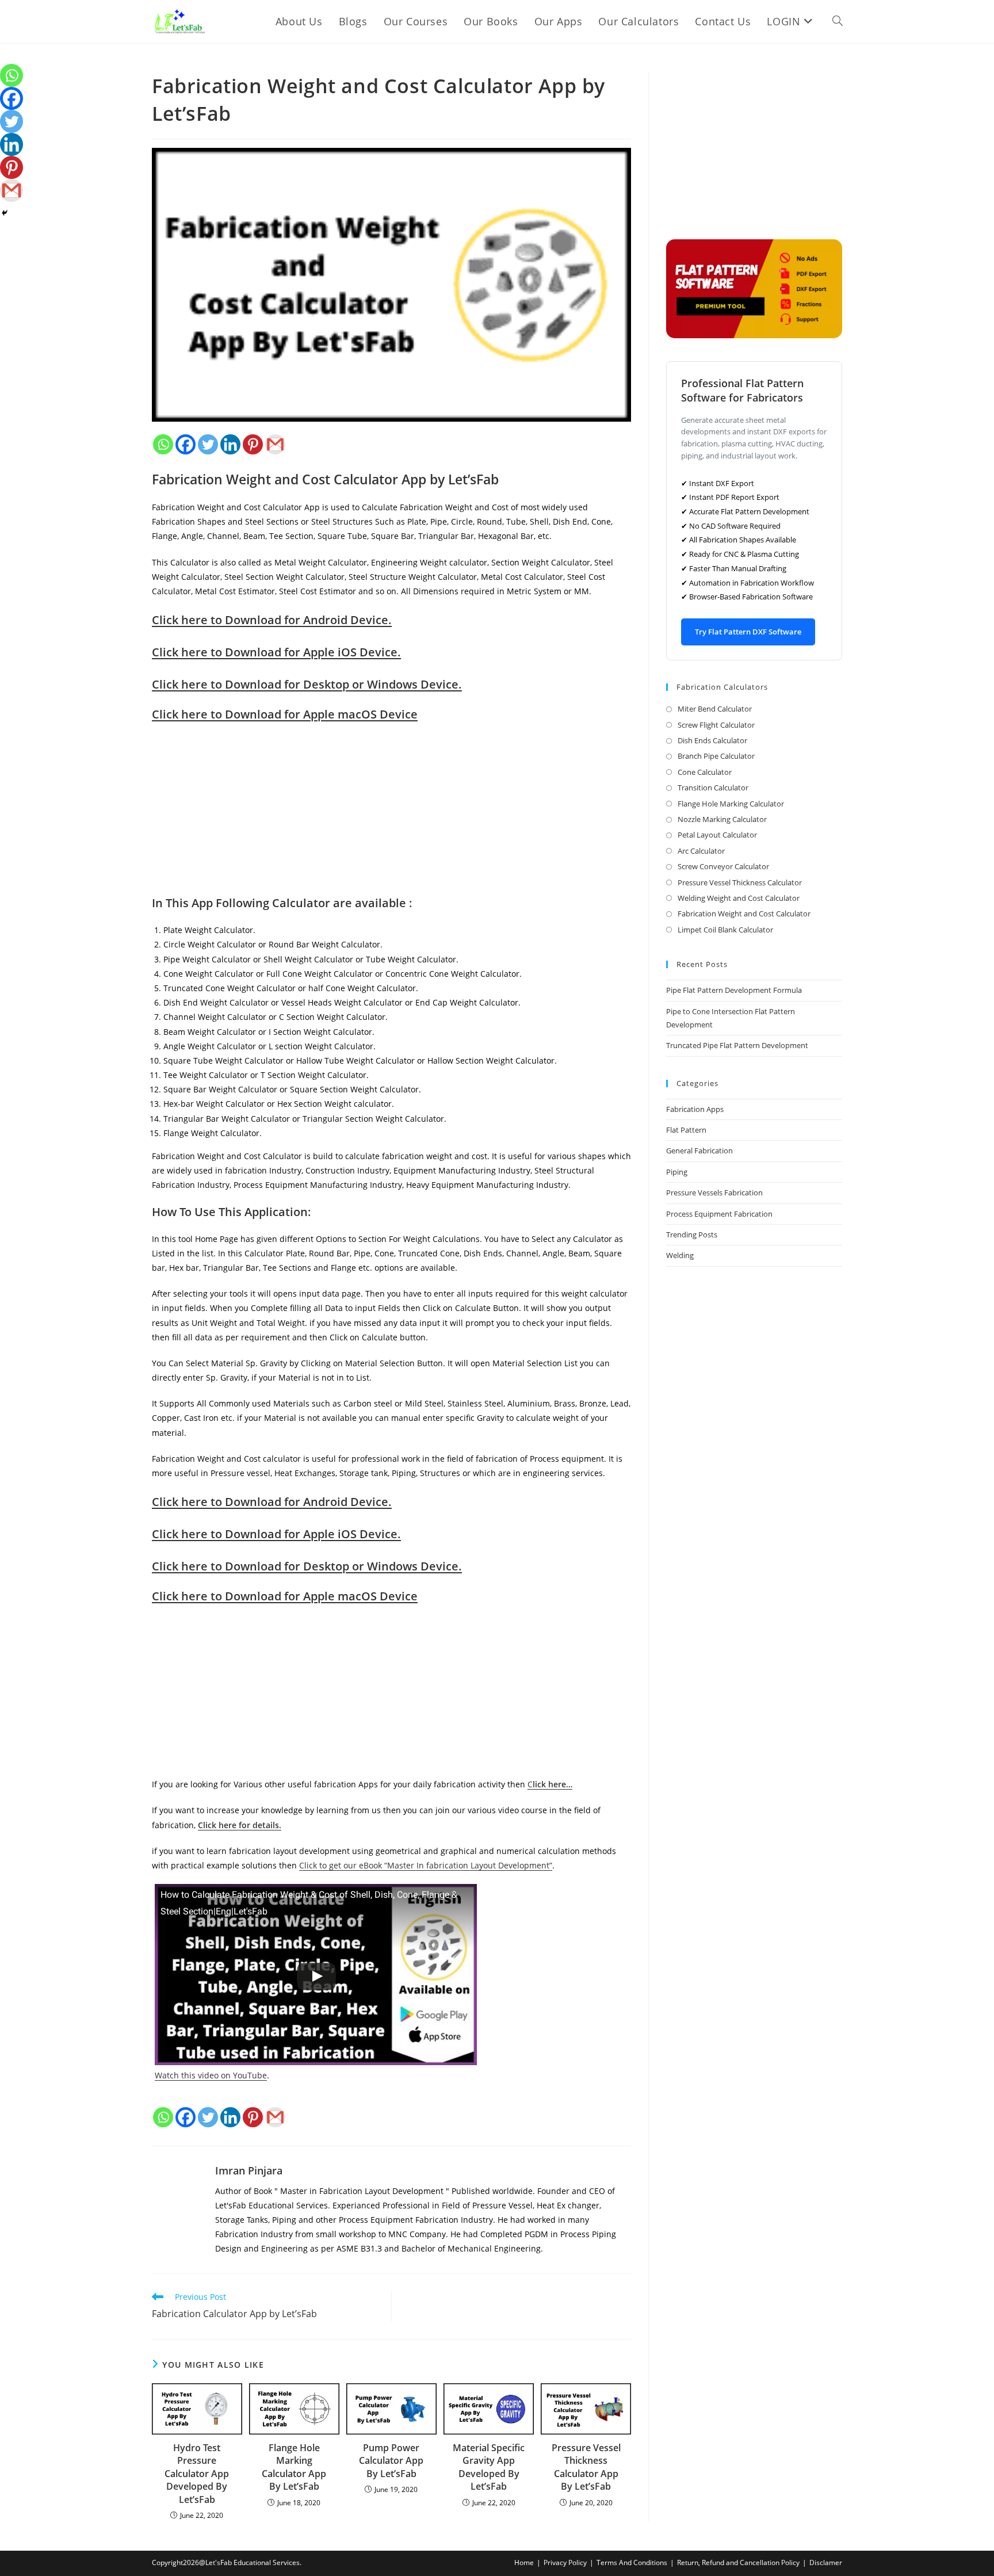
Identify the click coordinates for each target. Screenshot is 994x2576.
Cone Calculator (705, 772)
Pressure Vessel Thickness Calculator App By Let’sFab (586, 2467)
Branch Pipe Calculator (716, 756)
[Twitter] (208, 444)
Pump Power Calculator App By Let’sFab (391, 2461)
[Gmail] (275, 444)
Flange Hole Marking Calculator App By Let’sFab (294, 2467)
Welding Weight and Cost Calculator (739, 898)
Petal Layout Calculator (717, 835)
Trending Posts (692, 1235)
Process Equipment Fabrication (719, 1214)
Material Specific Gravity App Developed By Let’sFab (489, 2467)
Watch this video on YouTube (211, 2075)
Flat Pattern (686, 1130)
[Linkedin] (230, 444)
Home (524, 2562)
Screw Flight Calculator (716, 725)
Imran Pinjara (249, 2170)
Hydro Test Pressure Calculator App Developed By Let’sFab (197, 2474)
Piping (677, 1172)
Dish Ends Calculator (712, 740)
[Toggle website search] (838, 22)
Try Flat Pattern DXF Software (748, 632)
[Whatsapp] (163, 444)
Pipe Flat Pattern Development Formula (734, 990)
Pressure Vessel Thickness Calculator (740, 882)
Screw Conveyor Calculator (723, 866)
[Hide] (5, 213)
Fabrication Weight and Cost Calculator (744, 914)
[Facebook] (186, 444)
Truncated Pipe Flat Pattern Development (737, 1045)
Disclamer (826, 2562)
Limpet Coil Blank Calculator (725, 930)
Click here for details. (240, 1825)
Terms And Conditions (632, 2562)
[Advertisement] (391, 815)
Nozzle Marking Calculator (722, 819)
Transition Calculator (713, 788)
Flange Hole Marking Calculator (731, 804)
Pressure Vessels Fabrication (714, 1193)
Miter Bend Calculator (715, 709)
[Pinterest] (253, 444)
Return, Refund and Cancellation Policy (738, 2562)
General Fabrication (699, 1151)
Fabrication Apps (695, 1109)
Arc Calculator (701, 851)
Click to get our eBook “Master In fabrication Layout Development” (426, 1865)
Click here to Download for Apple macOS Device (285, 714)
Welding (680, 1255)
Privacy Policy (565, 2562)
